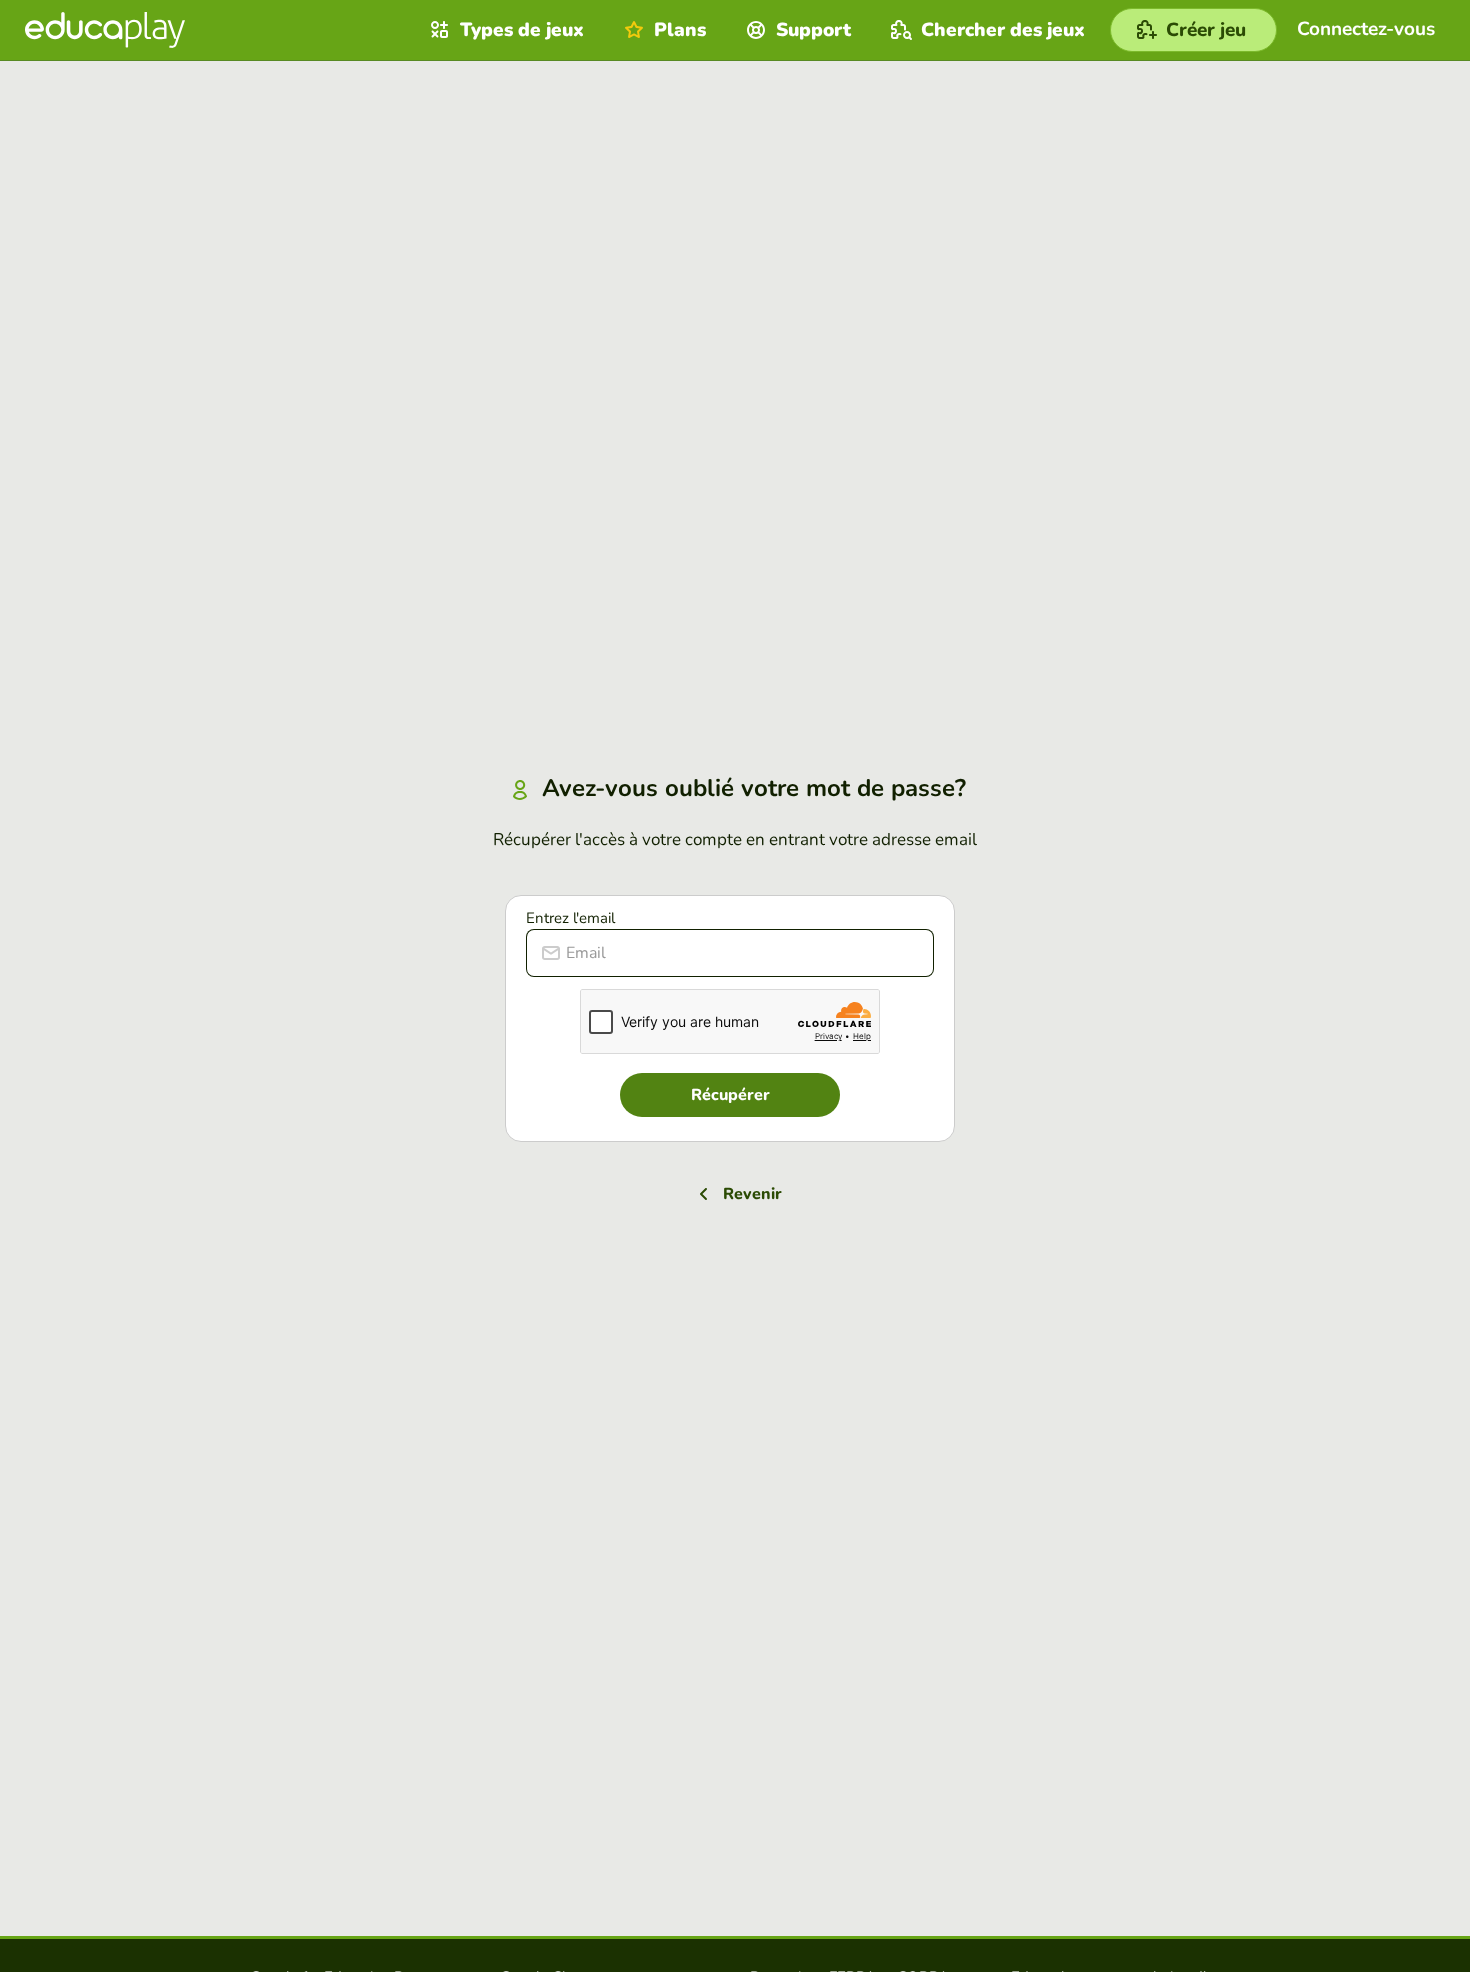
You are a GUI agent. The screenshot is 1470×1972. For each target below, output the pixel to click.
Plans (680, 30)
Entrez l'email (570, 918)
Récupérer (730, 1095)
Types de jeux (522, 30)
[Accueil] (105, 30)
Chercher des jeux (1003, 30)
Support (813, 30)
